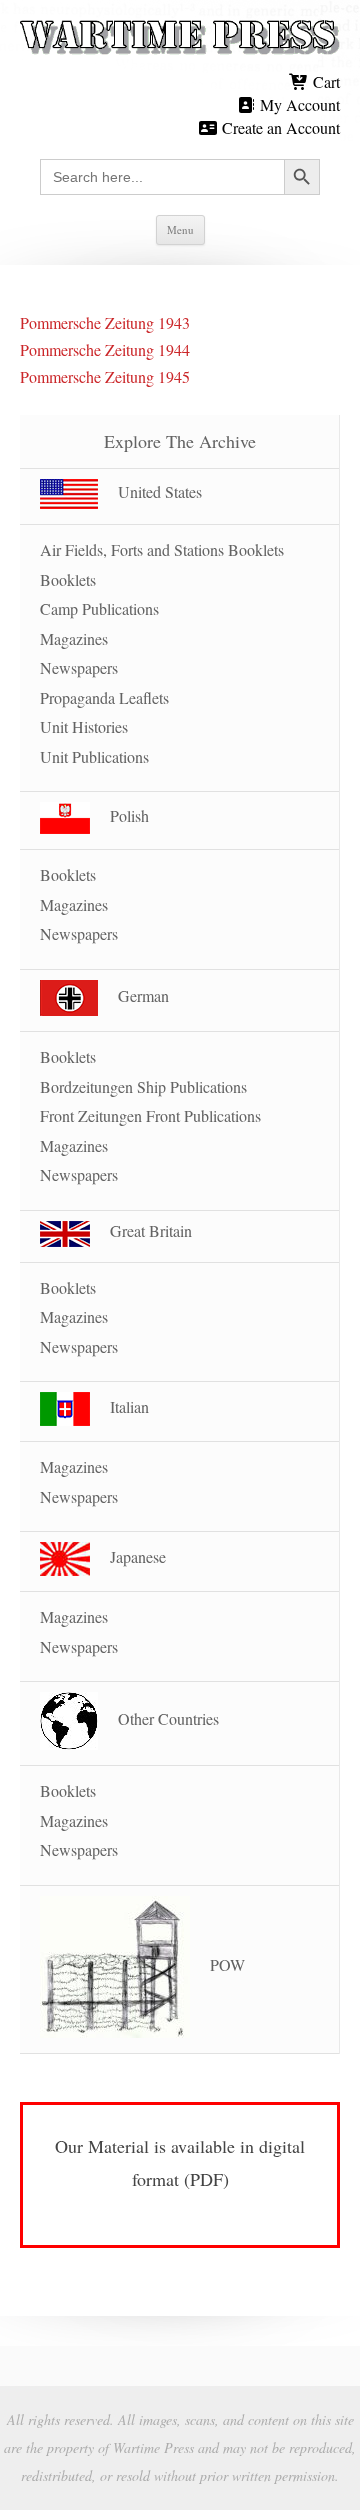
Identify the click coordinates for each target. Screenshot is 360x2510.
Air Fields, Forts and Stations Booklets (162, 549)
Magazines (74, 638)
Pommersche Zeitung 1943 (105, 322)
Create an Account (279, 127)
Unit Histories (84, 726)
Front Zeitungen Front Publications (150, 1115)
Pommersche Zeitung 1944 (105, 349)
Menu (180, 229)
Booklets (68, 579)
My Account (298, 104)
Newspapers (79, 667)
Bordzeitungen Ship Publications (143, 1086)
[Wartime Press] (180, 38)
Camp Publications (99, 608)
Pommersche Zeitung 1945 (105, 376)
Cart (324, 81)
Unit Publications (94, 756)
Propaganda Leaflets (104, 697)
